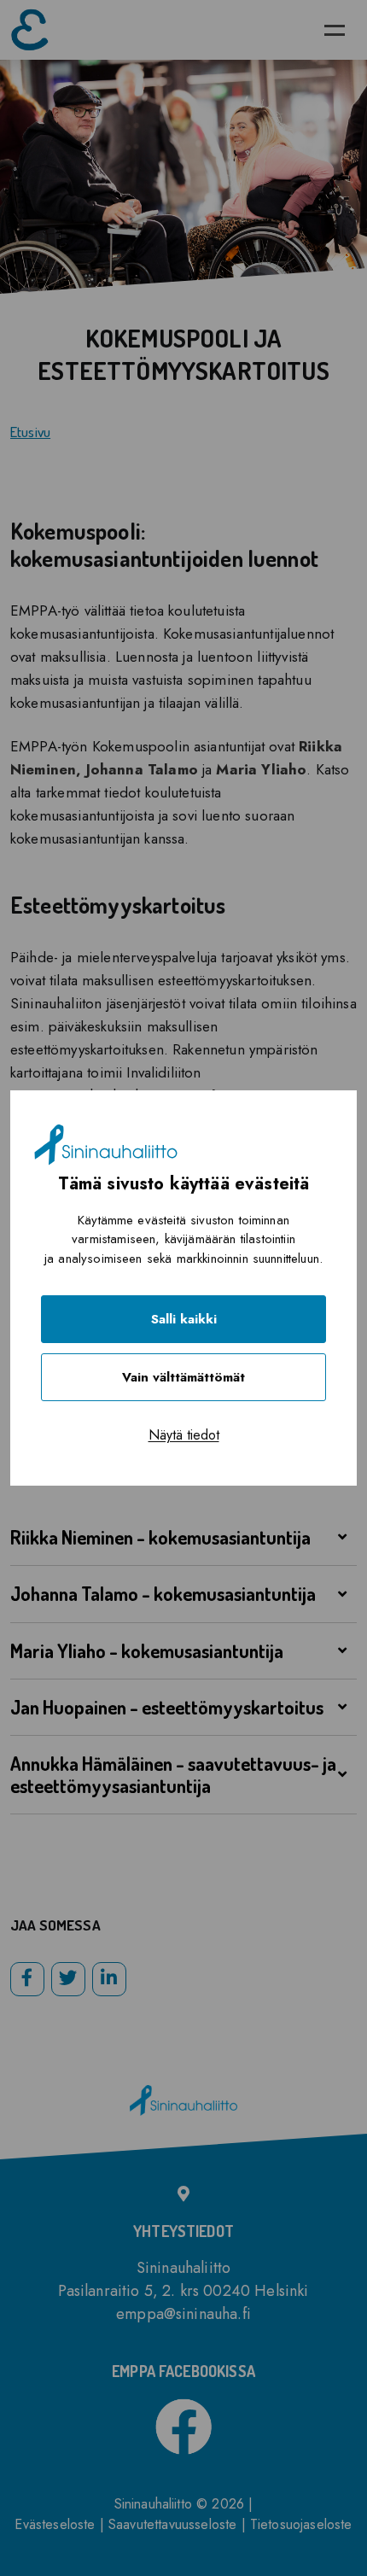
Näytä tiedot (184, 1435)
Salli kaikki (184, 1319)
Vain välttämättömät (183, 1377)
